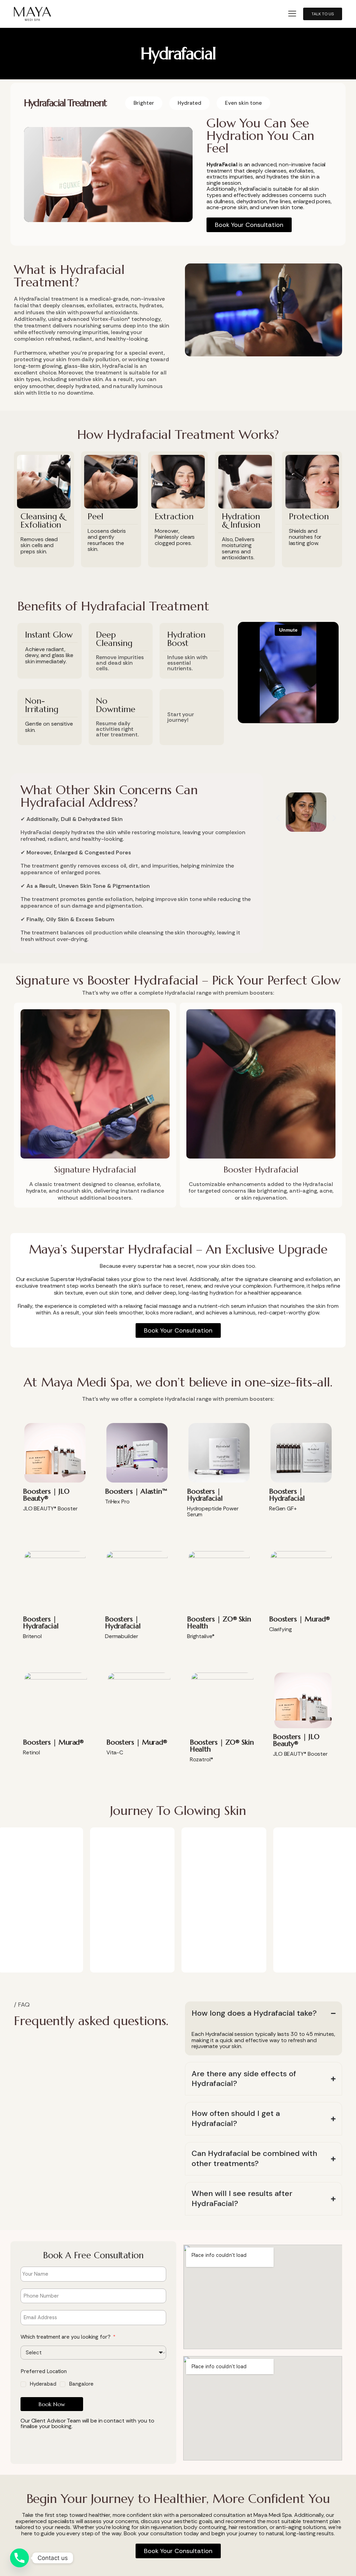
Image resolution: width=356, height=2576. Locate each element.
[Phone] (19, 2558)
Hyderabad (43, 2384)
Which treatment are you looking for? (66, 2337)
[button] (292, 14)
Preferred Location (44, 2371)
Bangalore (81, 2384)
